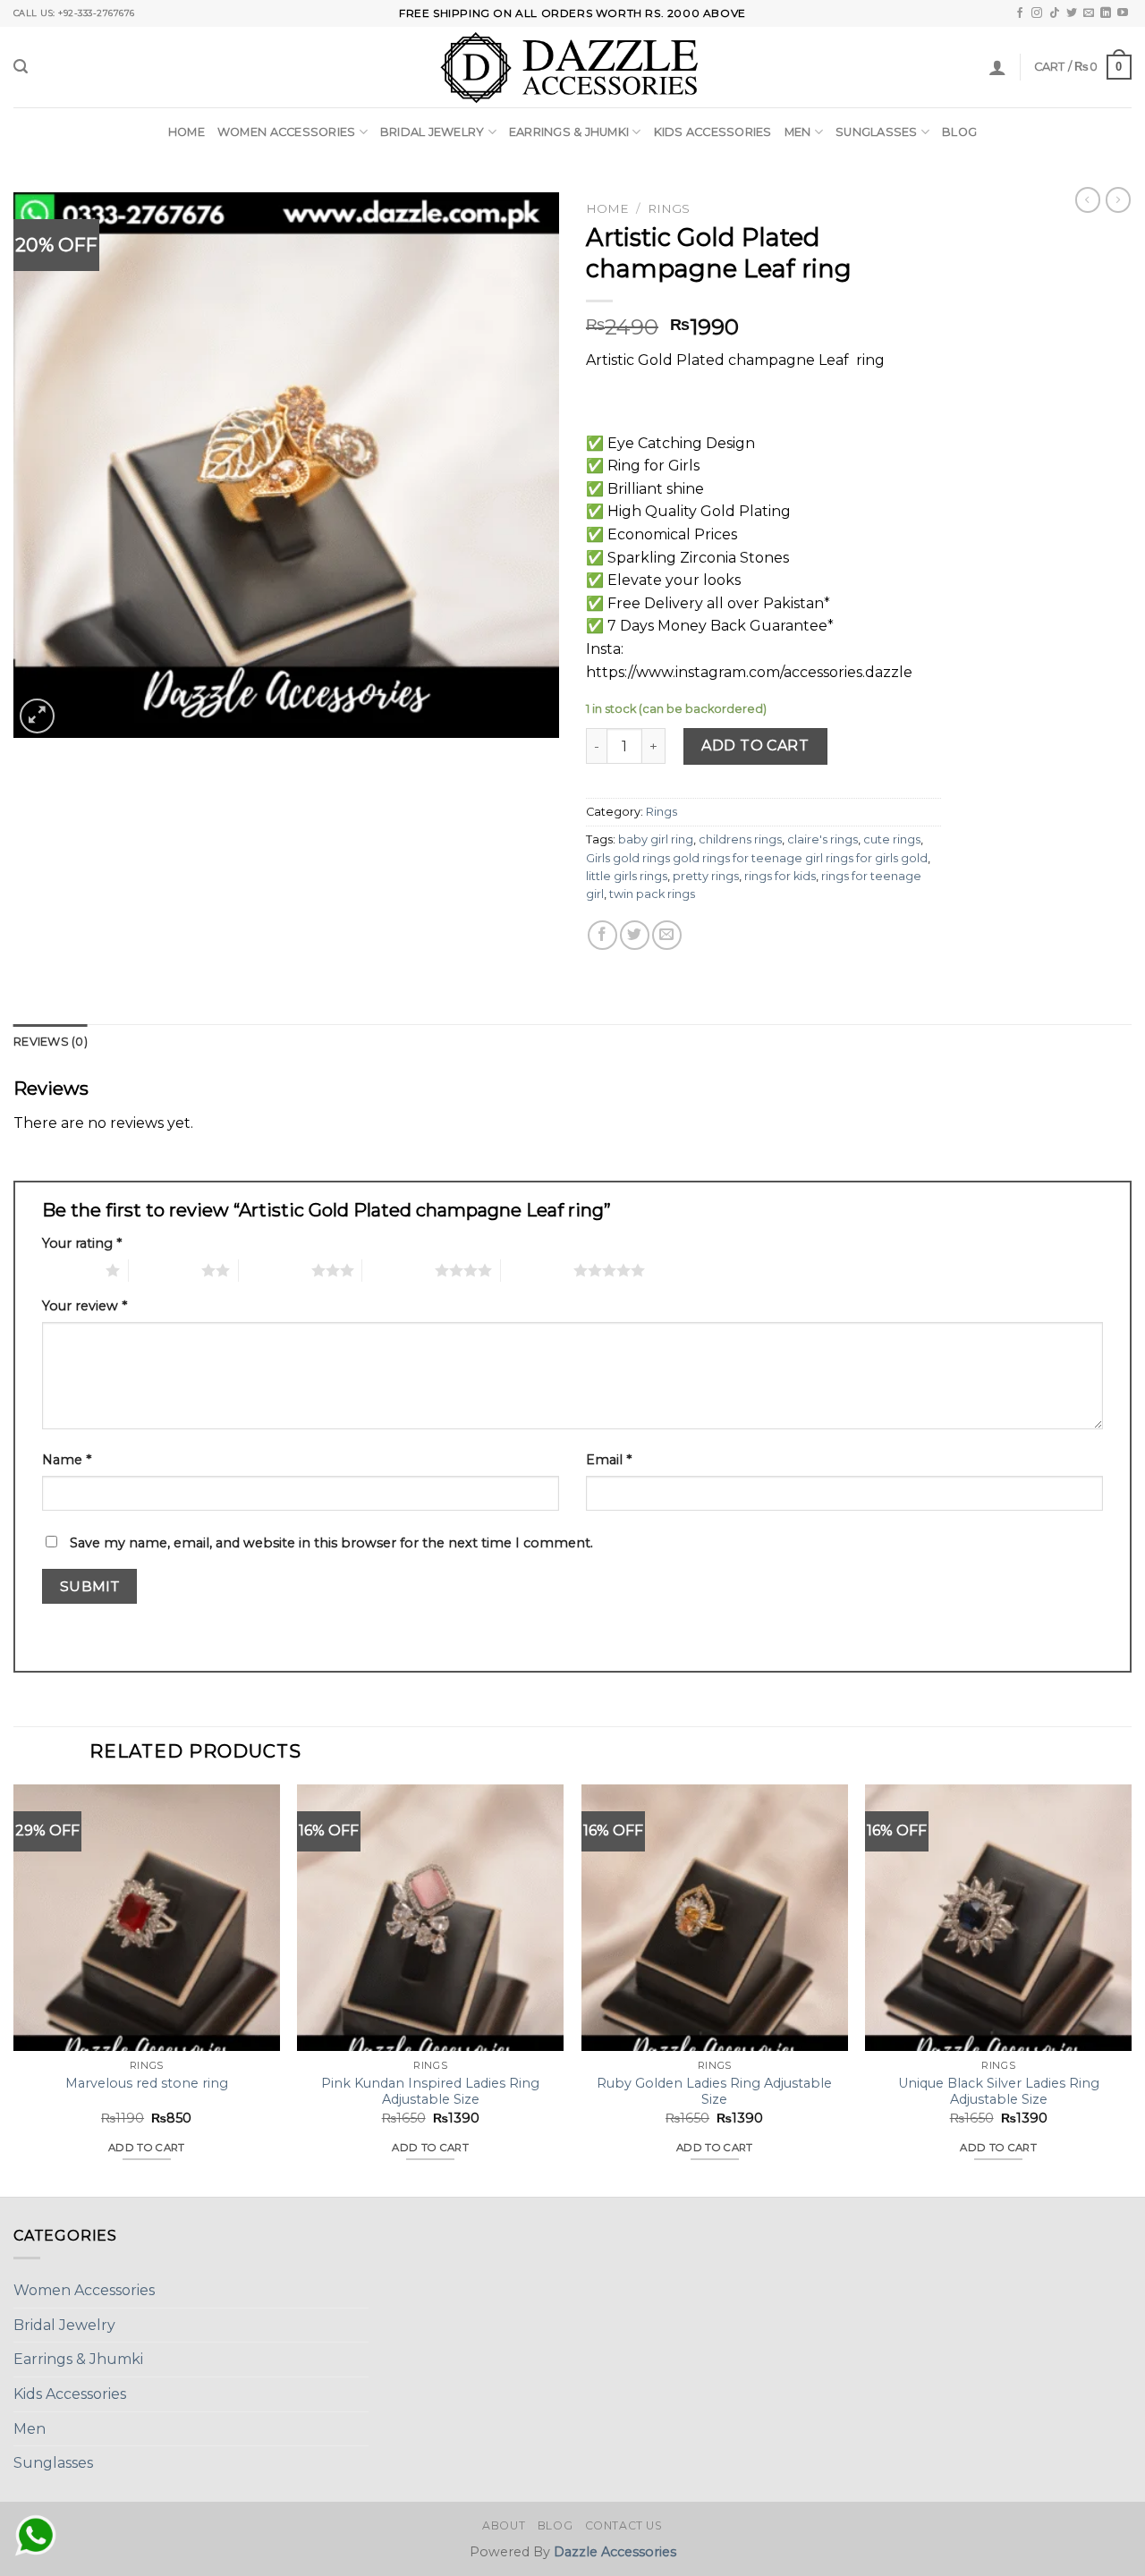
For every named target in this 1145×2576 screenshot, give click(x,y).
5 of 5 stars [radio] (537, 1270)
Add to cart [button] (147, 2148)
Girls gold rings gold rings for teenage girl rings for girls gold (757, 858)
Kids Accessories (713, 132)
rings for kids (780, 876)
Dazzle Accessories (615, 2552)
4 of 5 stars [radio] (399, 1270)
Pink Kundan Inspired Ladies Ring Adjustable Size (430, 2092)
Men (798, 132)
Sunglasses (877, 132)
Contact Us (624, 2525)
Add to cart (755, 746)
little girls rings (627, 876)
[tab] (51, 1042)
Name (67, 1460)
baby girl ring (656, 839)
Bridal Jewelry (433, 132)
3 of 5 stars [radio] (275, 1270)
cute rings (892, 839)
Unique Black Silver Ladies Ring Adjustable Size (999, 2092)
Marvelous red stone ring (147, 2083)
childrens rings (740, 839)
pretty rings (706, 876)
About (504, 2525)
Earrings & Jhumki (569, 132)
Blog (959, 132)
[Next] (1131, 1989)
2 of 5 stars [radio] (165, 1270)
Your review (85, 1306)
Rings (669, 208)
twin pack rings (652, 894)
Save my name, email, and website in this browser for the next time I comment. (331, 1543)
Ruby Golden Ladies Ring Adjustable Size (714, 2092)
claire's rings (823, 839)
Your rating (82, 1243)
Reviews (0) (51, 1042)
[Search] (21, 67)
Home (187, 132)
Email (609, 1460)
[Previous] (14, 1989)
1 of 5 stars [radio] (69, 1270)
